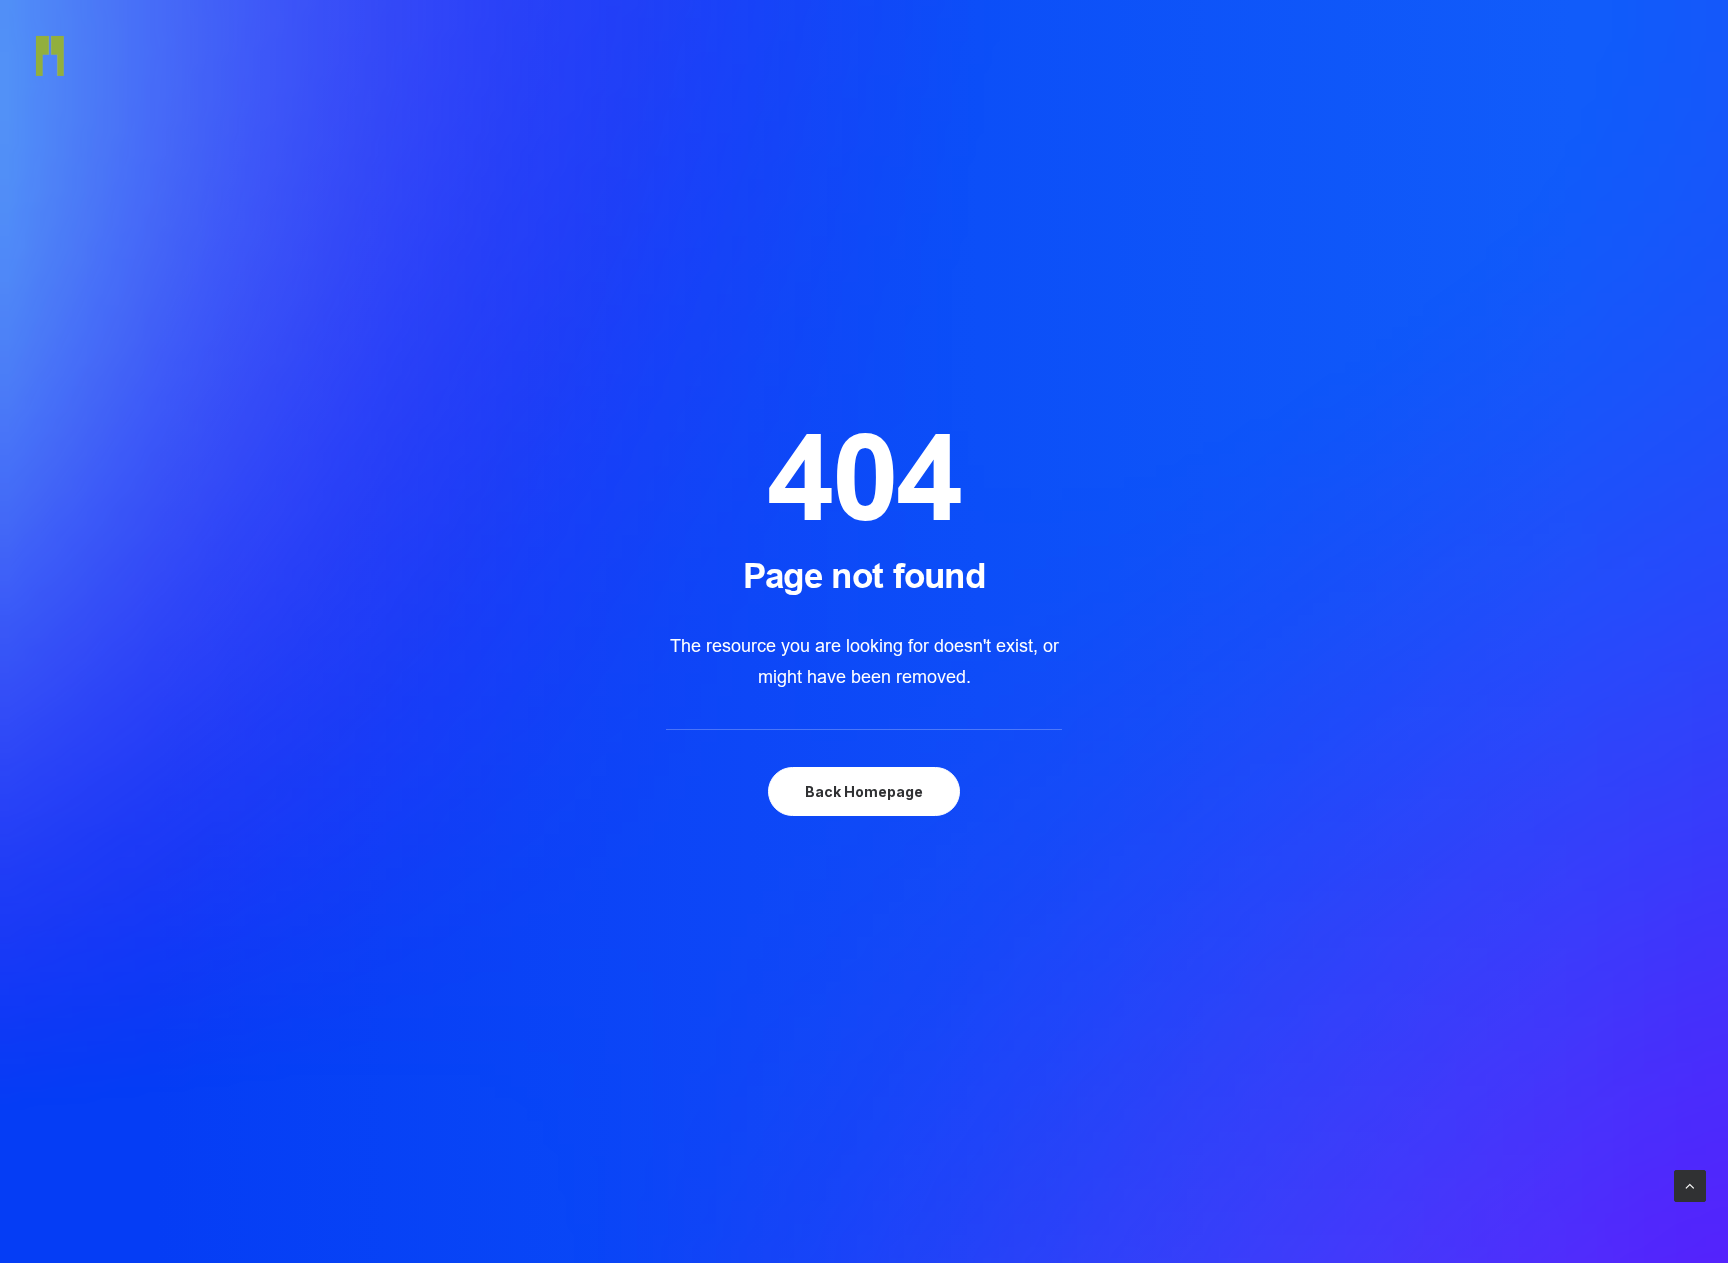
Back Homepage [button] (864, 791)
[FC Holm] (50, 56)
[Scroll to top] (1690, 1184)
